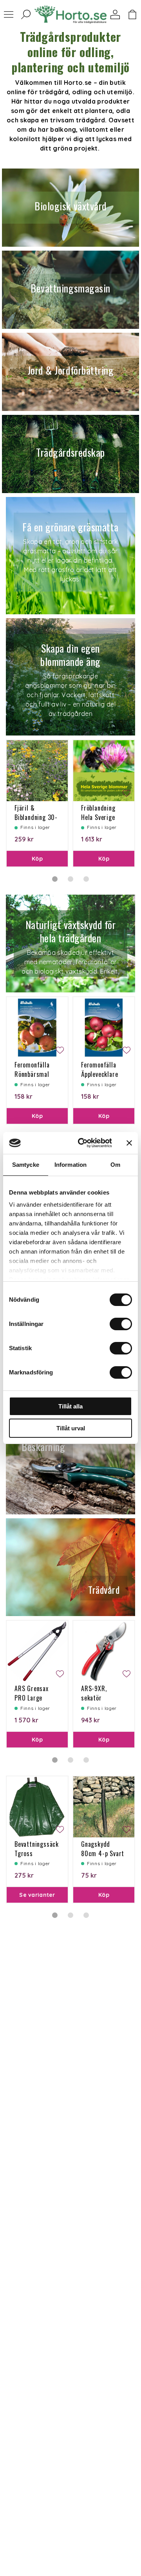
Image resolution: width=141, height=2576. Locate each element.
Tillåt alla (70, 1406)
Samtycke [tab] (26, 1165)
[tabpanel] (37, 803)
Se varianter (37, 1895)
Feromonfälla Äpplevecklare (99, 1069)
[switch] (121, 1324)
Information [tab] (70, 1165)
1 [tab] (55, 879)
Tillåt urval (71, 1428)
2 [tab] (70, 879)
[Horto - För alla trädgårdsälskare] (70, 15)
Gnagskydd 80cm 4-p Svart (103, 1849)
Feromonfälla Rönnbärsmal (32, 1069)
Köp (37, 859)
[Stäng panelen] (129, 1143)
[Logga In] (115, 14)
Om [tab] (115, 1165)
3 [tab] (86, 879)
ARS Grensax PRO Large (32, 1693)
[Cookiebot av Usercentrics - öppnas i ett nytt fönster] (83, 1143)
